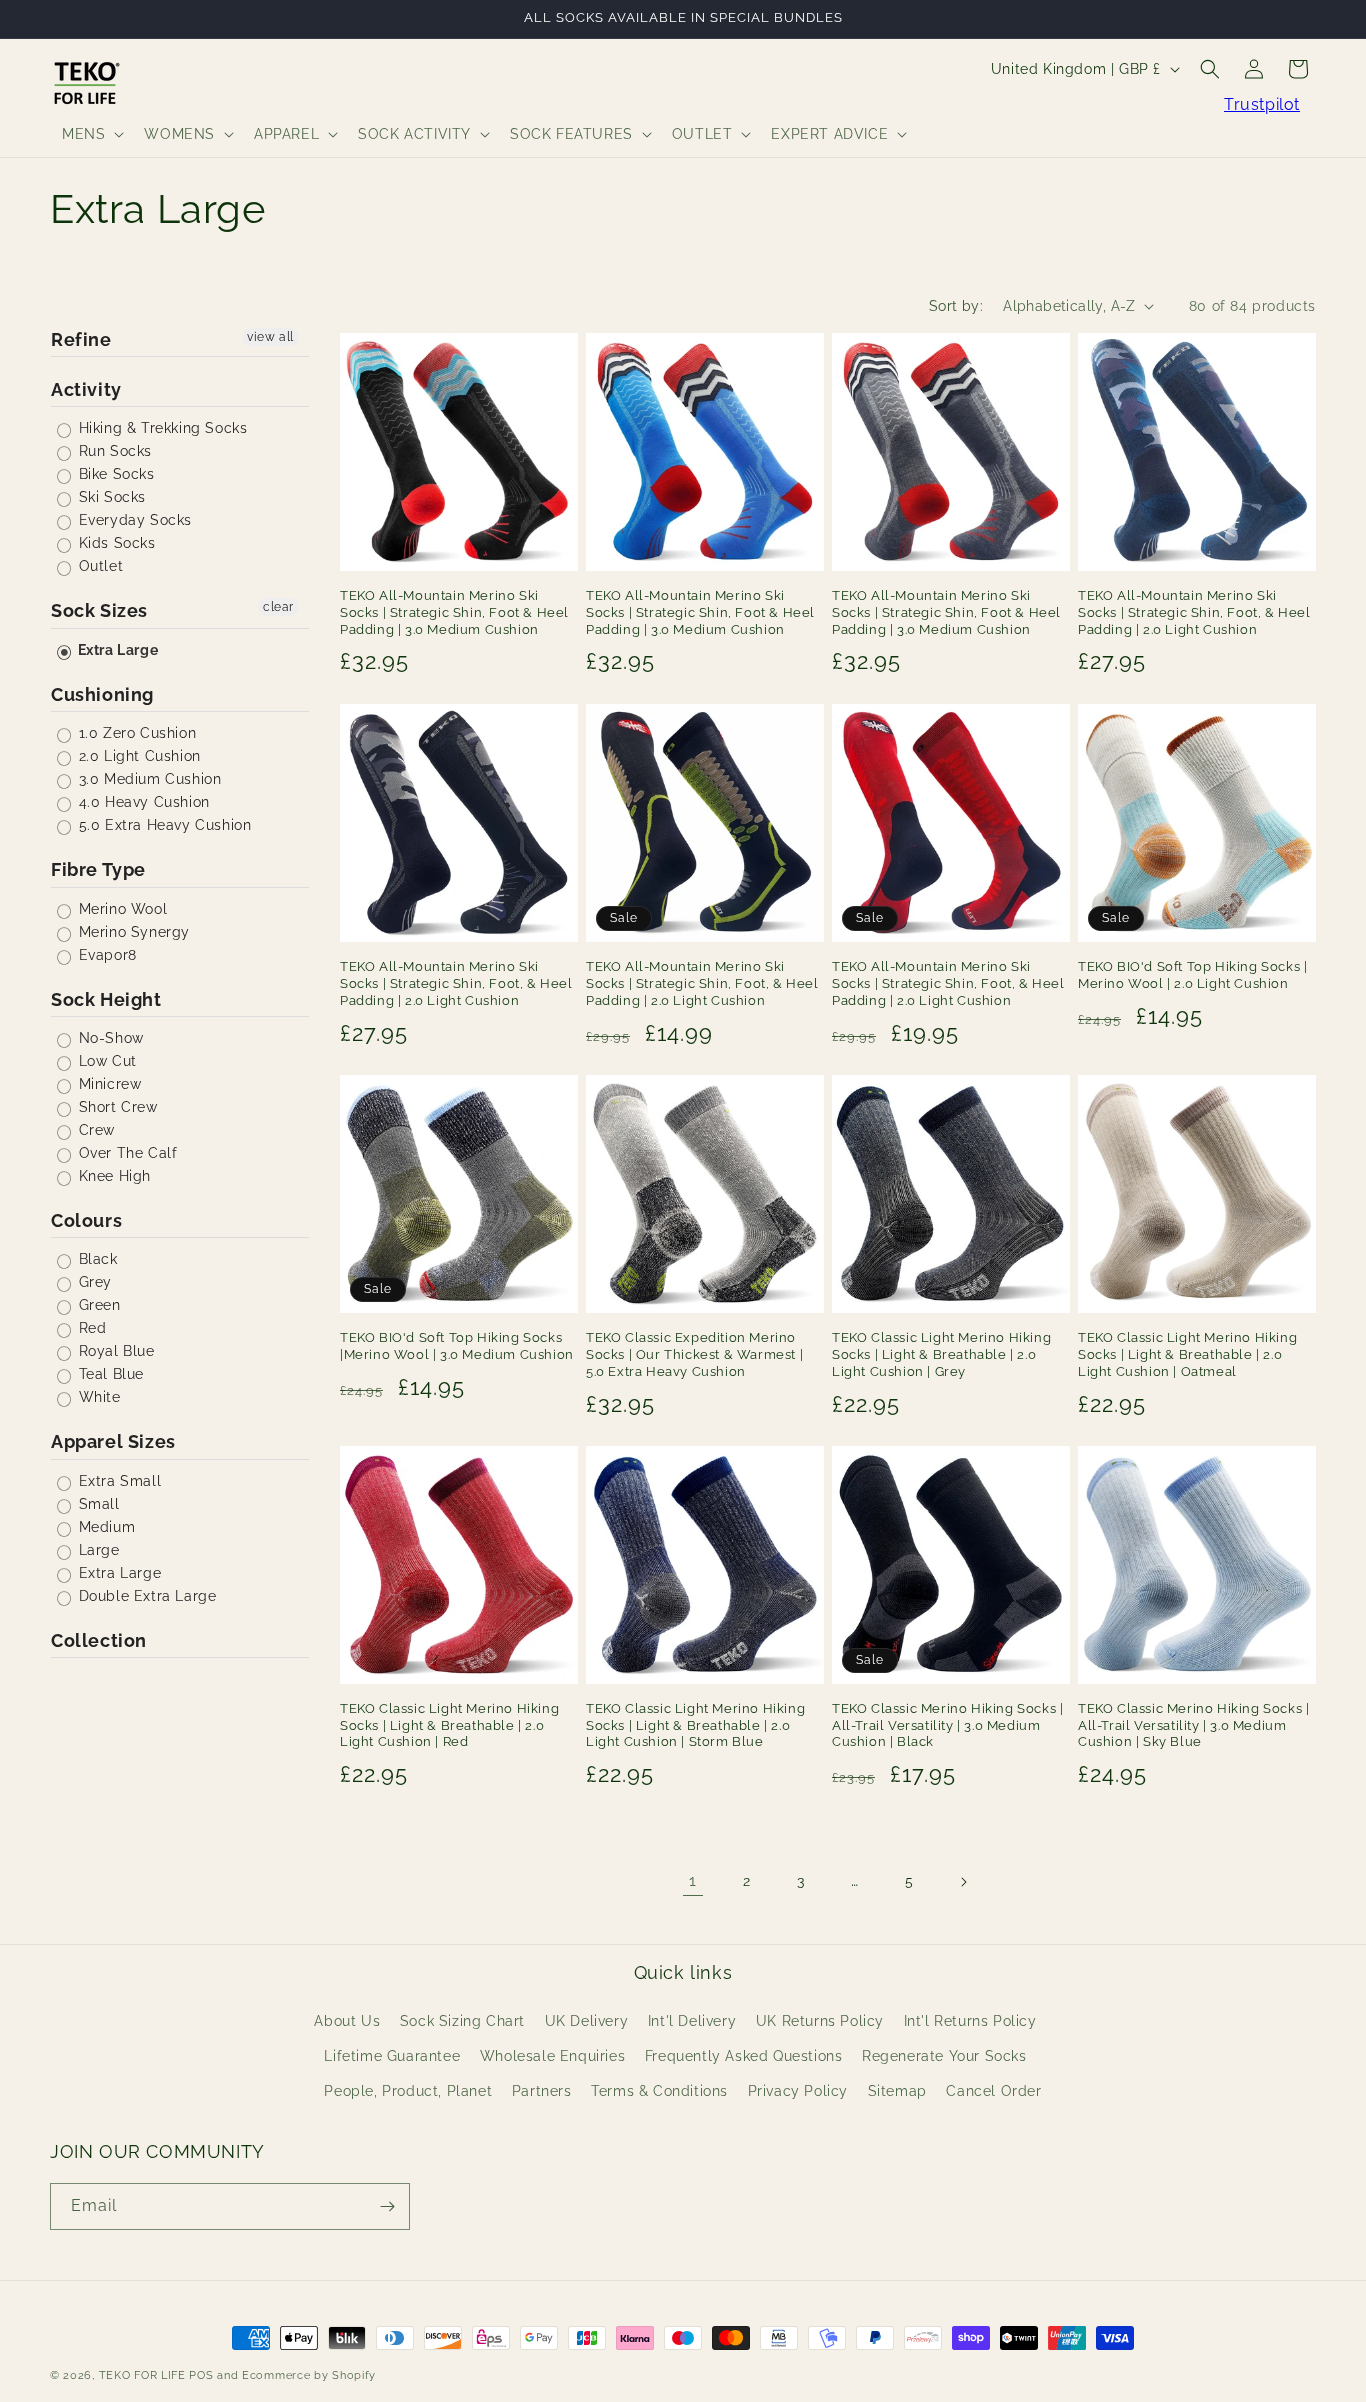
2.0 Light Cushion (137, 756)
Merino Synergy (132, 932)
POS (201, 2375)
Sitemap (897, 2092)
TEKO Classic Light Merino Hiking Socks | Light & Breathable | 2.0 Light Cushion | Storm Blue (695, 1725)
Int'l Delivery (692, 2021)
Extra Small (117, 1481)
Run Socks (113, 451)
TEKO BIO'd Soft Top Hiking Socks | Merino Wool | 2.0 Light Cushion (1192, 975)
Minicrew (107, 1084)
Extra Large (116, 650)
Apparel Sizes (113, 1441)
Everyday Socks (133, 520)
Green (97, 1305)
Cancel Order (993, 2092)
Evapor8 (105, 955)
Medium (104, 1527)
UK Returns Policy (820, 2021)
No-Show (109, 1038)
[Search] (1210, 69)
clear (278, 607)
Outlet (98, 566)
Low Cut (105, 1061)
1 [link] (693, 1880)
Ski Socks (110, 497)
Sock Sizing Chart (462, 2021)
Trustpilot (1262, 104)
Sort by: (956, 306)
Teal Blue (109, 1374)
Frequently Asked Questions (744, 2057)
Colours (86, 1220)
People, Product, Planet (408, 2092)
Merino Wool (120, 909)
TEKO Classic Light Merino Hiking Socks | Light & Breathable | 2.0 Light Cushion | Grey (941, 1354)
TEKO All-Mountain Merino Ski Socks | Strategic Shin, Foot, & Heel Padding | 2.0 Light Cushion (1194, 612)
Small (97, 1504)
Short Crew (116, 1107)
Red (90, 1328)
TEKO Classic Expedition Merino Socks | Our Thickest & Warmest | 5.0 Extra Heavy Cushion (694, 1354)
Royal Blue (114, 1351)
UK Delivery (587, 2021)
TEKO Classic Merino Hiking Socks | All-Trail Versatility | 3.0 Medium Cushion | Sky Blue (1193, 1725)
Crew (94, 1130)
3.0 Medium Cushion (147, 779)
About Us (347, 2021)
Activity (86, 389)
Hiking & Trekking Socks (160, 428)
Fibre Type (98, 869)
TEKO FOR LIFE (142, 2375)
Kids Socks (115, 543)
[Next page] (963, 1882)
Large (97, 1550)
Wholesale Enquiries (552, 2057)
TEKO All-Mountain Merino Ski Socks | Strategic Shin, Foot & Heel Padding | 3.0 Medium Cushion (454, 612)
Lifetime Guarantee (392, 2057)
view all (270, 337)
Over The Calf (125, 1153)
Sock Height (106, 999)
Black (96, 1259)
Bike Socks (114, 474)
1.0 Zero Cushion (135, 733)
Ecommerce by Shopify (309, 2375)
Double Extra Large (145, 1596)
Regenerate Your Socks (944, 2057)
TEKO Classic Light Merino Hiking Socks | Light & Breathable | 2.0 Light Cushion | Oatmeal (1187, 1354)
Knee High (112, 1176)
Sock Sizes (99, 610)
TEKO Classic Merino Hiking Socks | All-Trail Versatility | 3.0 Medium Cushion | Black (947, 1725)
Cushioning (102, 694)
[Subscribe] (387, 2206)
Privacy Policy (798, 2092)
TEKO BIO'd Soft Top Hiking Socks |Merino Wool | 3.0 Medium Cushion (457, 1346)
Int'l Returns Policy (970, 2021)
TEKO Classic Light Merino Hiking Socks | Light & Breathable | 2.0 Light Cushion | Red (449, 1725)
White (97, 1397)
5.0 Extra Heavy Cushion (162, 825)
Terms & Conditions (659, 2092)
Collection (99, 1640)
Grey (93, 1282)
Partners (542, 2092)
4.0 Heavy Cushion (142, 802)
